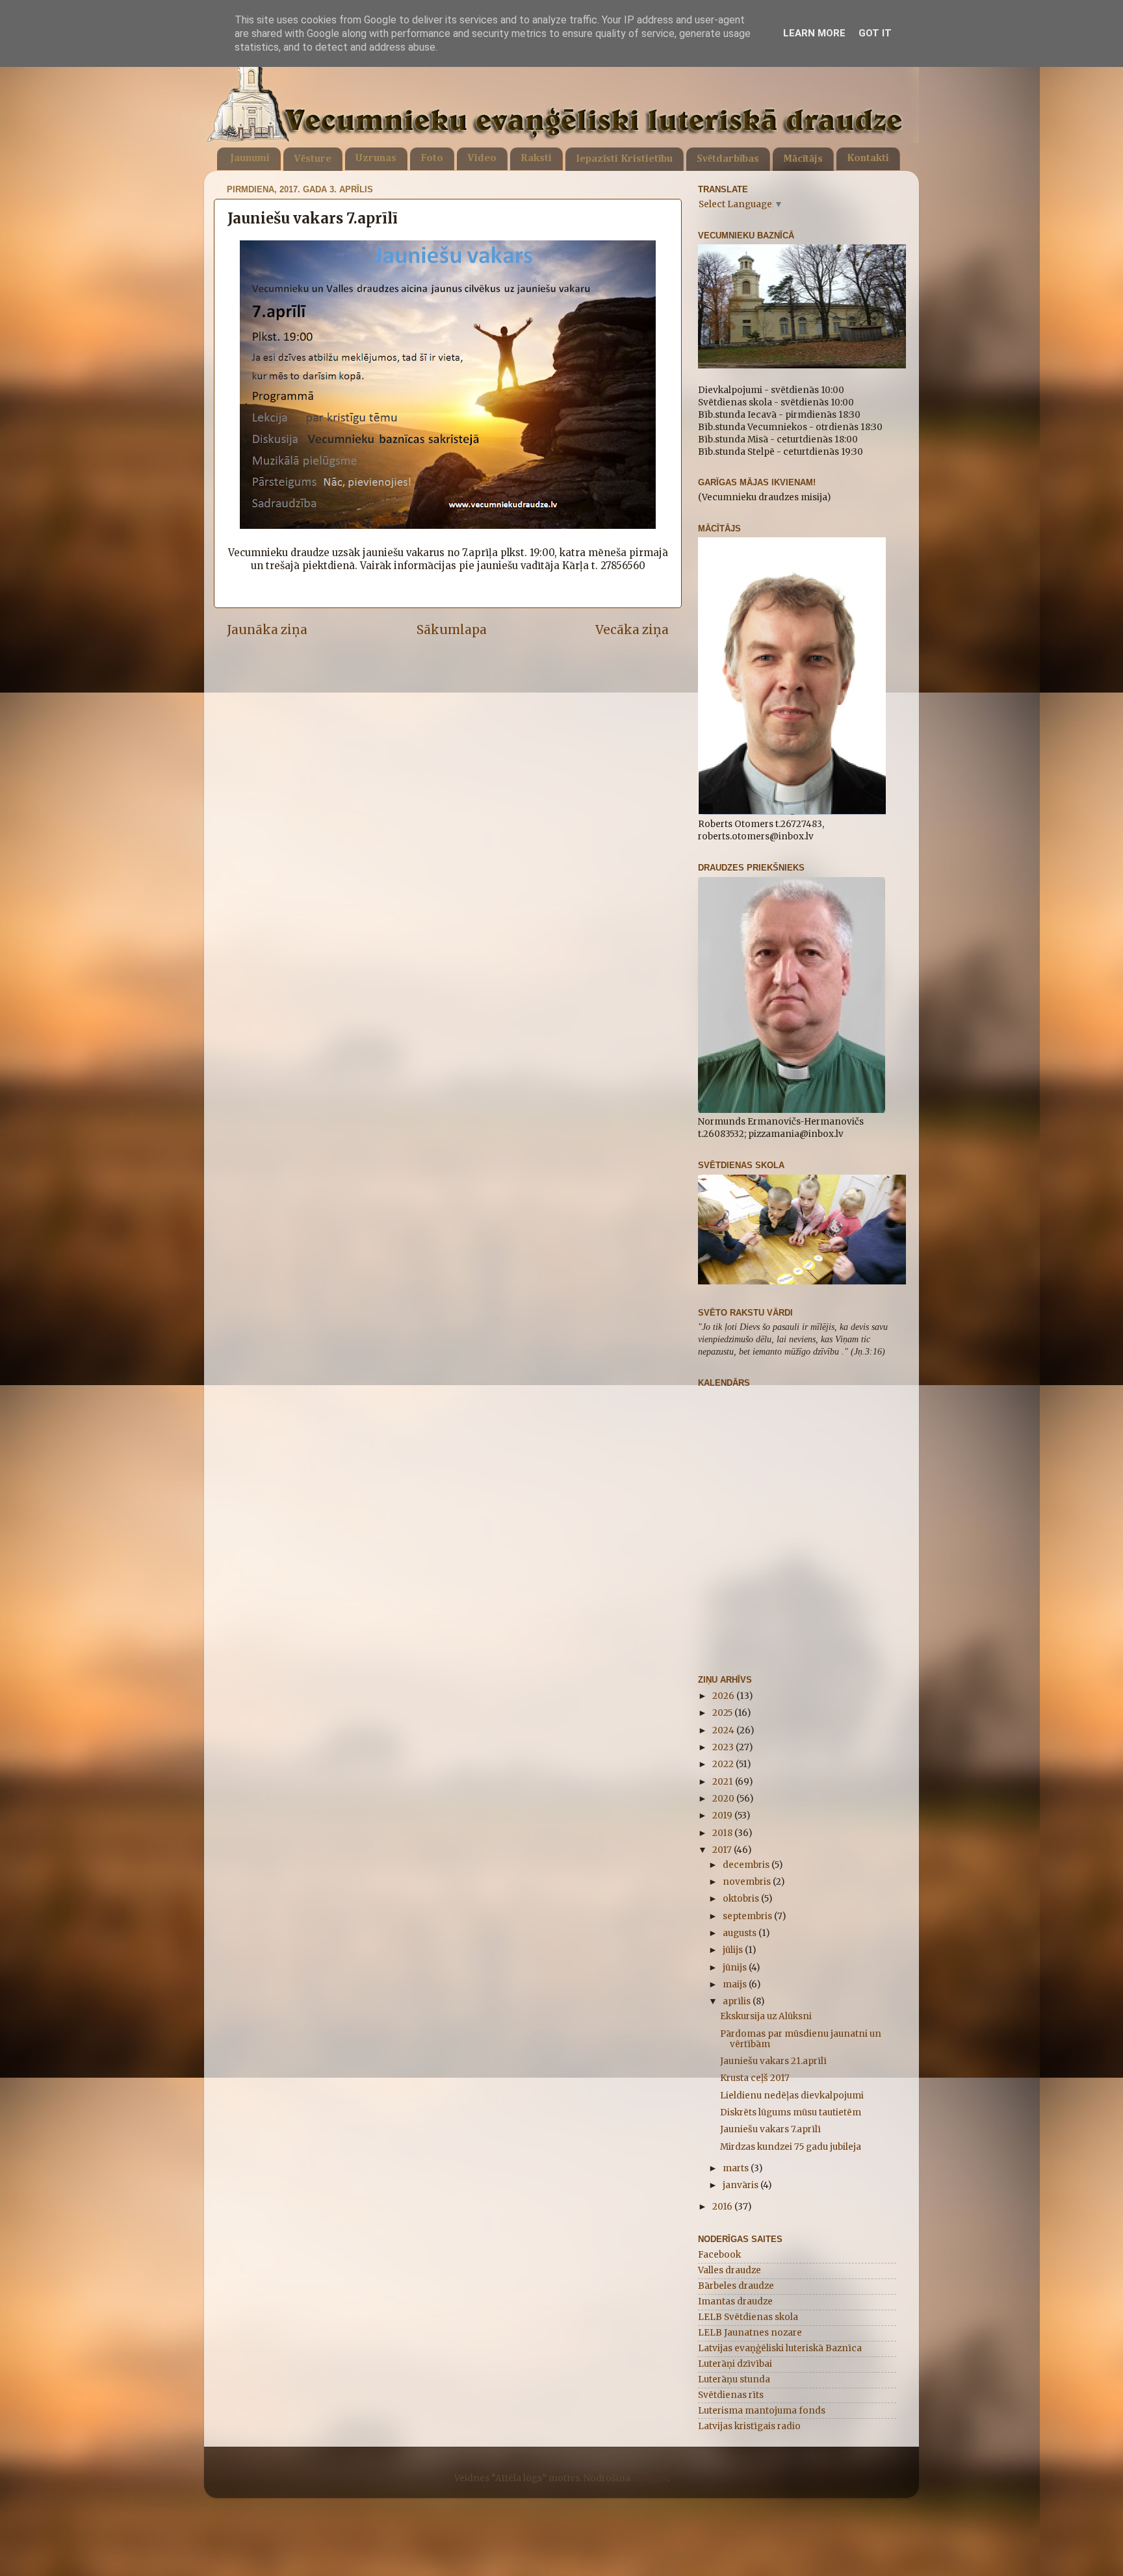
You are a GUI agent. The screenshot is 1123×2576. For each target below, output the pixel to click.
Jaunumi (250, 159)
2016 (723, 2207)
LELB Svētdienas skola (748, 2317)
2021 (724, 1782)
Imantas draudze (735, 2302)
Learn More (814, 33)
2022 (724, 1764)
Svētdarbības (728, 159)
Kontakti (868, 159)
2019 (723, 1816)
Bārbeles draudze (736, 2286)
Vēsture (313, 159)
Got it (875, 33)
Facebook (719, 2255)
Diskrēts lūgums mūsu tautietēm (791, 2112)
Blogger (650, 2478)
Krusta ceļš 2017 (755, 2078)
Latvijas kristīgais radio (749, 2426)
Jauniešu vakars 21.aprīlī (773, 2061)
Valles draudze (729, 2270)
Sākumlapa (452, 630)
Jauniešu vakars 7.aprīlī (770, 2129)
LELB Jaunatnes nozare (750, 2333)
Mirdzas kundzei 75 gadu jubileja (791, 2147)
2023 (724, 1747)
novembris (748, 1882)
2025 (723, 1713)
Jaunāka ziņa (267, 630)
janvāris (742, 2185)
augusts (741, 1933)
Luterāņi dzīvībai (735, 2364)
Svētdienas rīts (731, 2395)
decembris (747, 1865)
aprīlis (738, 2001)
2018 (723, 1833)
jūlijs (734, 1950)
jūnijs (736, 1968)
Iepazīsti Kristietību (624, 159)
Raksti (536, 159)
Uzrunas (376, 159)
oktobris (742, 1899)
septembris (748, 1916)
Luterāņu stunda (734, 2379)
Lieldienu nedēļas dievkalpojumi (792, 2096)
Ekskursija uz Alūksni (766, 2016)
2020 (724, 1799)
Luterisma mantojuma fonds (762, 2411)
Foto (432, 159)
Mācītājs (803, 159)
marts (737, 2168)
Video (482, 159)
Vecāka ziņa (632, 630)
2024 (724, 1730)
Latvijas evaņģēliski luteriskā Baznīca (780, 2348)
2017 (723, 1850)
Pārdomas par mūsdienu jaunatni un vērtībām (801, 2039)
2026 (724, 1696)
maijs (736, 1984)
